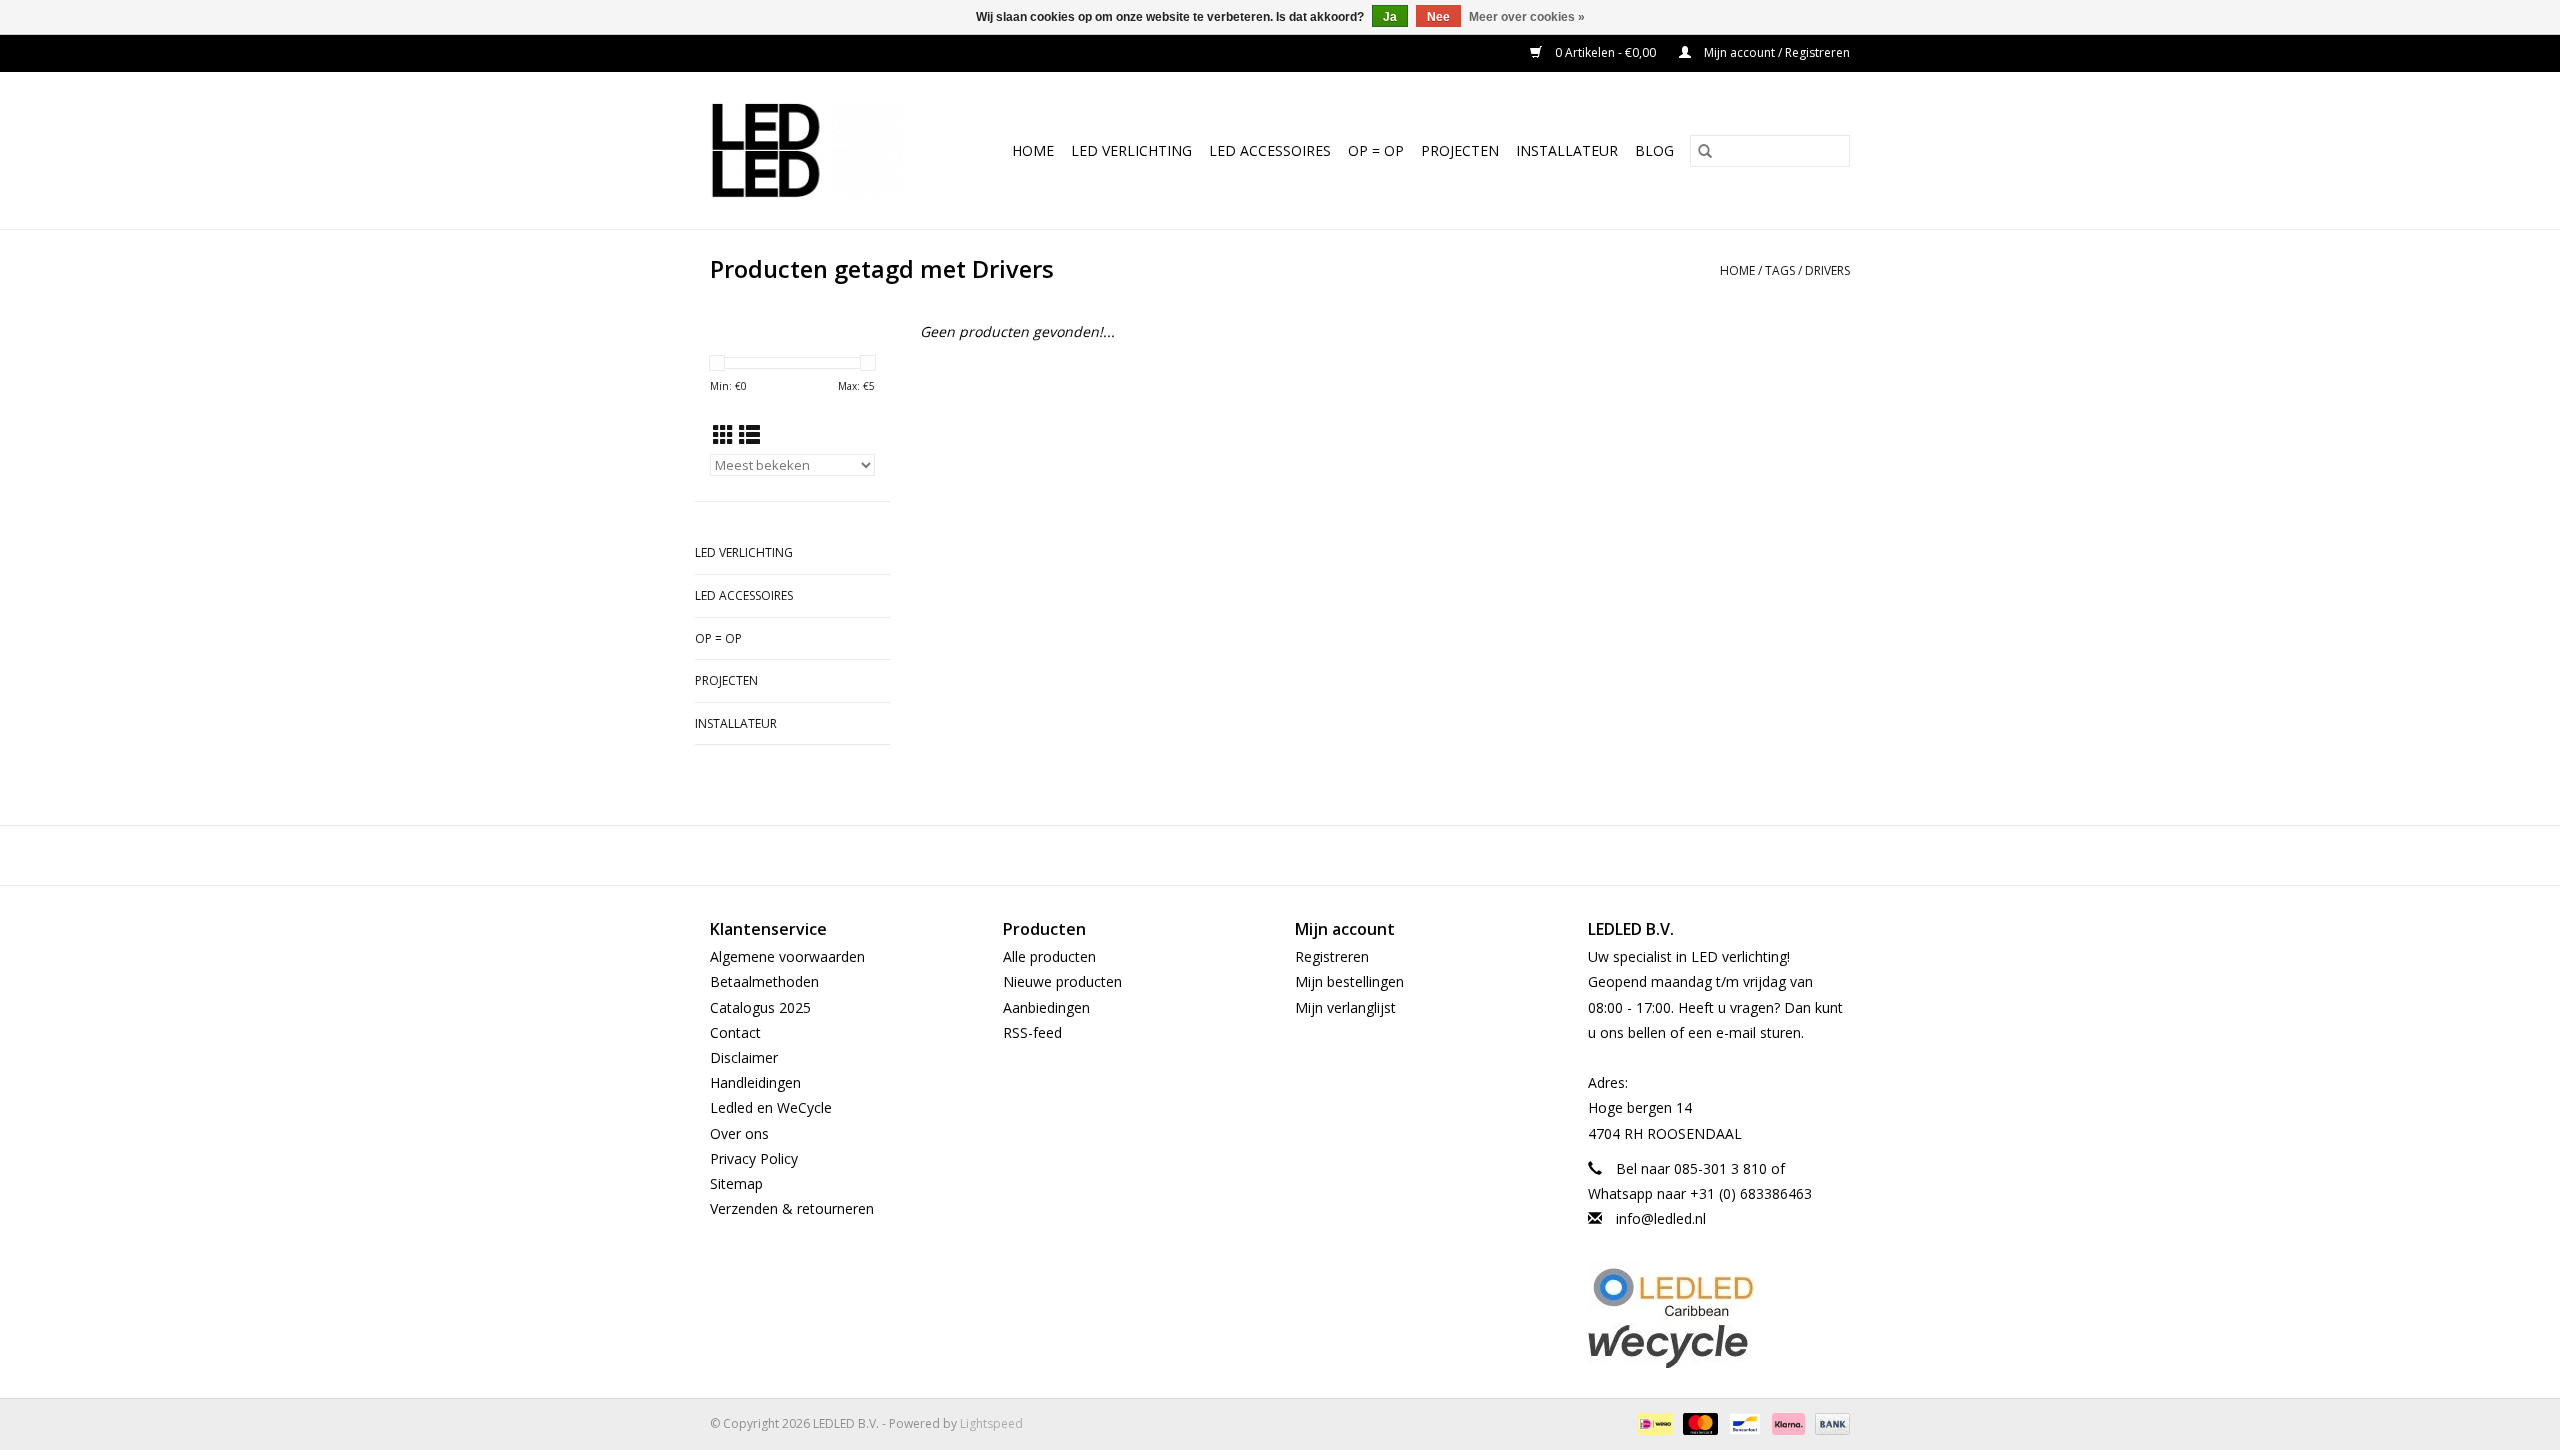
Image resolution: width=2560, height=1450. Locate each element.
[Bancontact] (1743, 1422)
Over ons (739, 1133)
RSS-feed (1032, 1032)
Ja (1390, 17)
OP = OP (1376, 150)
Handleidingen (755, 1082)
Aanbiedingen (1046, 1007)
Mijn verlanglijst (1345, 1007)
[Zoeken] (1705, 151)
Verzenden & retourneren (792, 1208)
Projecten (1460, 150)
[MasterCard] (1698, 1422)
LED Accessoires (1270, 150)
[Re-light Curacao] (1719, 1292)
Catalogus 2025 (760, 1007)
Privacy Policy (754, 1158)
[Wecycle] (1719, 1345)
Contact (735, 1032)
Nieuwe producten (1062, 981)
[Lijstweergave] (749, 435)
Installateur (1567, 150)
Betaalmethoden (764, 981)
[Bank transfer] (1829, 1422)
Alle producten (1049, 956)
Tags (1780, 270)
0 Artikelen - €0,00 (1605, 52)
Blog (1654, 150)
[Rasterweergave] (723, 435)
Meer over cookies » (1527, 17)
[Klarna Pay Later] (1786, 1422)
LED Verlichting (1131, 150)
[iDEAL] (1653, 1422)
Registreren (1332, 956)
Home (1033, 150)
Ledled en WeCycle (771, 1107)
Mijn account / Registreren (1775, 52)
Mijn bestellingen (1349, 981)
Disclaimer (744, 1057)
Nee (1438, 17)
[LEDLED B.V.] (816, 150)
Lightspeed (991, 1423)
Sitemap (736, 1183)
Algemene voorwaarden (787, 956)
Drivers (1827, 270)
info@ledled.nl (1661, 1218)
